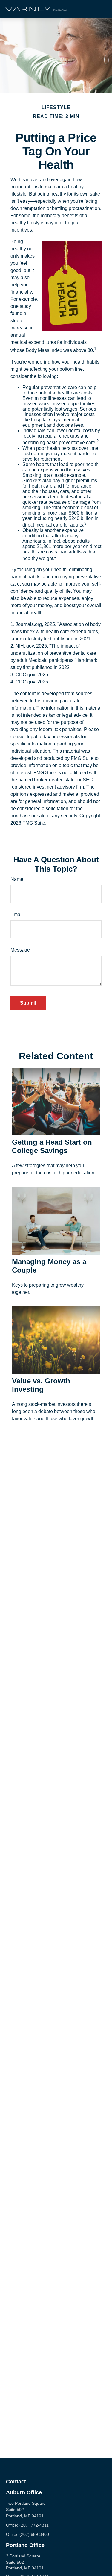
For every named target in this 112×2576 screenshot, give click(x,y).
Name (17, 879)
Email (17, 915)
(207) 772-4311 (34, 2525)
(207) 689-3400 (34, 2534)
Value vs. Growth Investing (41, 1385)
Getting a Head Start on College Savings (52, 1146)
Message (20, 950)
